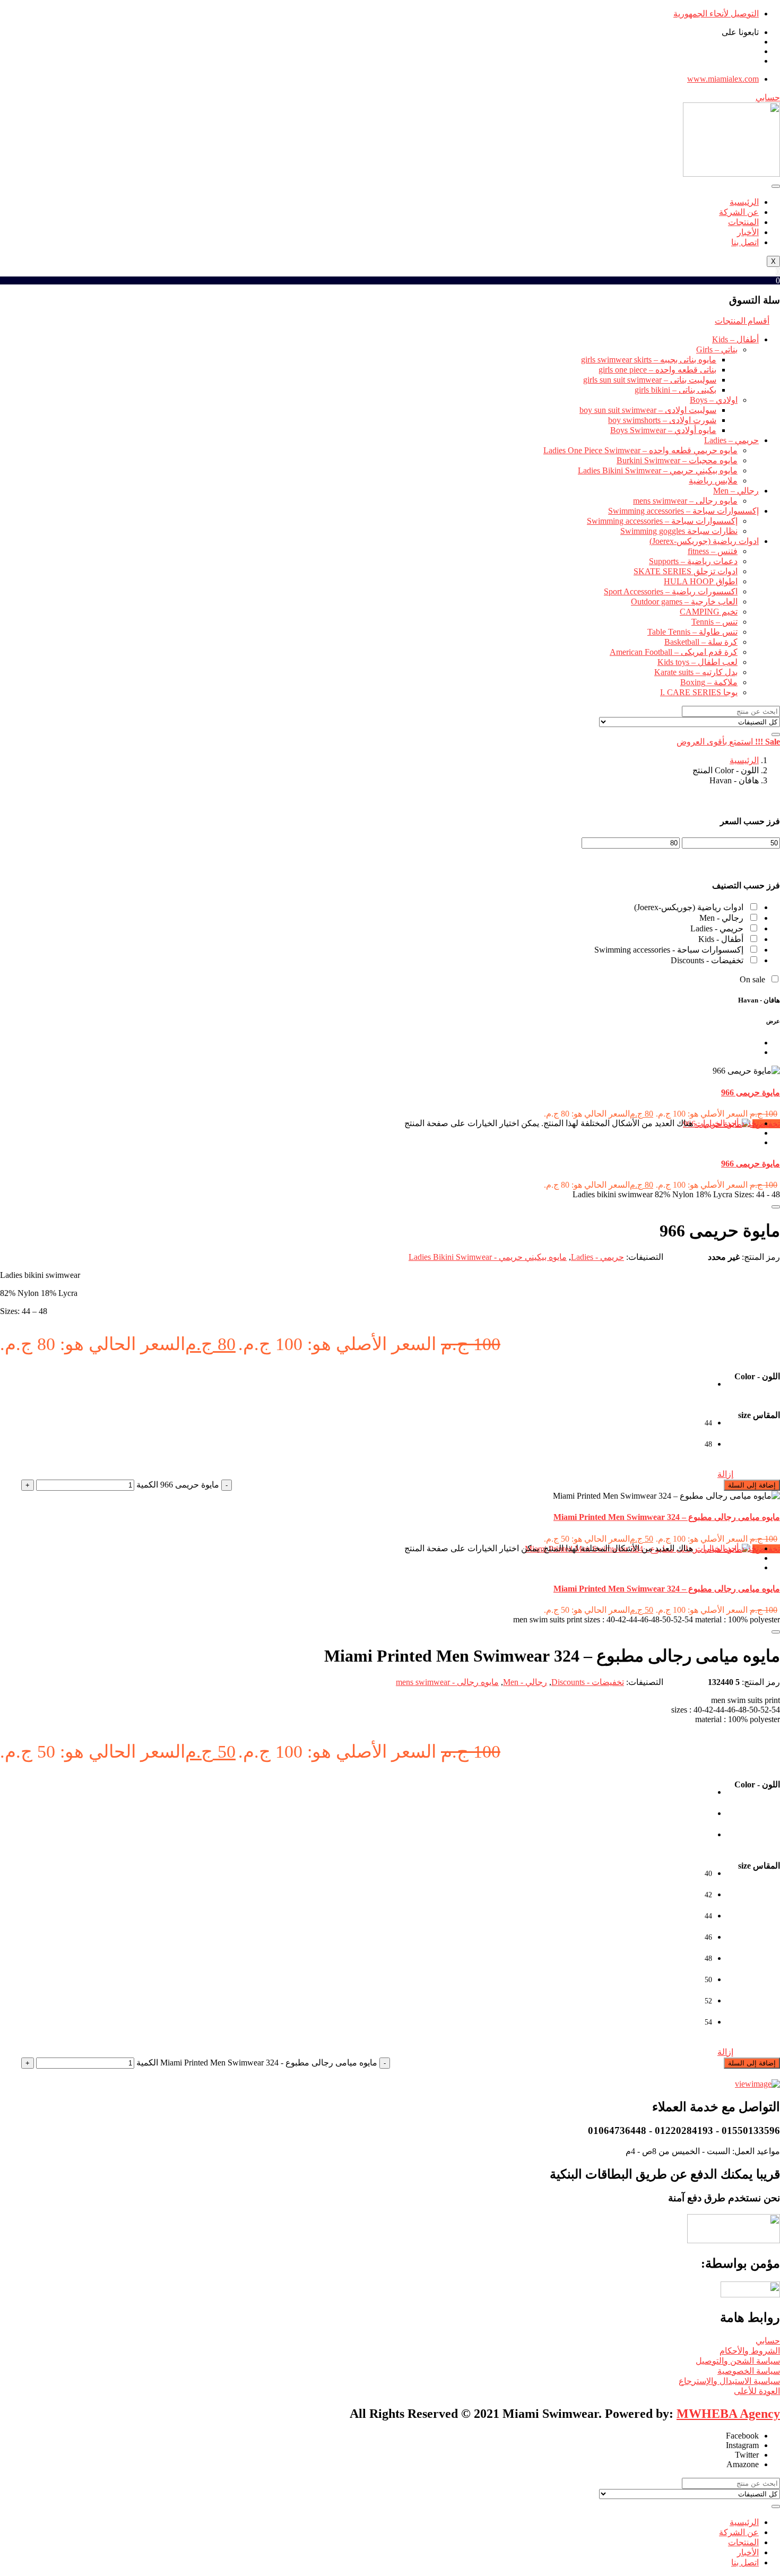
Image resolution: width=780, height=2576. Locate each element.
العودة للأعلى (757, 2391)
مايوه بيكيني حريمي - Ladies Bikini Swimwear (488, 1257)
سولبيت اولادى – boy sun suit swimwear (648, 410)
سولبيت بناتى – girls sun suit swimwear (650, 380)
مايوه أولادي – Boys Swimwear (663, 430)
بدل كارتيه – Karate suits (696, 672)
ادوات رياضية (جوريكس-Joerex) (704, 541)
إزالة (725, 1474)
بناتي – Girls (717, 349)
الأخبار (748, 232)
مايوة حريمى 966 (751, 1092)
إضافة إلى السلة (752, 1485)
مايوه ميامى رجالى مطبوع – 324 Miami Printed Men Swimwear (667, 1517)
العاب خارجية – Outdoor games (684, 602)
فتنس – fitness (713, 551)
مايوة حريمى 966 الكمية (178, 1485)
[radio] (701, 1390)
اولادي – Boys (714, 400)
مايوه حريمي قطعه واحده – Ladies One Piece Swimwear (640, 450)
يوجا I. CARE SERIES (699, 692)
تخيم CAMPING (709, 612)
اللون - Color (757, 1376)
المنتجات (743, 222)
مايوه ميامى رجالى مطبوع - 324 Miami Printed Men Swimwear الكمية (257, 2063)
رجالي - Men (721, 918)
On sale (752, 979)
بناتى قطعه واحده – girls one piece (657, 370)
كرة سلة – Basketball (701, 642)
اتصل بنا (745, 242)
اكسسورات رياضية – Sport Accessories (671, 591)
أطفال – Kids (735, 339)
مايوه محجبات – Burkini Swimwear (677, 460)
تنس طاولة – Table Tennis (692, 632)
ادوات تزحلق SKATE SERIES (686, 571)
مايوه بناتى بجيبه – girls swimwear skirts (649, 360)
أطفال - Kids (721, 939)
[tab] (756, 1043)
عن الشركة (739, 212)
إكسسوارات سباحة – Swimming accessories (683, 511)
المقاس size (759, 1415)
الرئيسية (744, 202)
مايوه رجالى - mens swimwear (447, 1682)
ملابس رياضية (713, 481)
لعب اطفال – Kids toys (697, 662)
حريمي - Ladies (717, 928)
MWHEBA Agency (728, 2414)
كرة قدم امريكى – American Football (674, 652)
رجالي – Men (736, 491)
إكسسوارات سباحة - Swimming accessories (669, 950)
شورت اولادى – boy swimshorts (662, 420)
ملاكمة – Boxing (709, 682)
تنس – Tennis (714, 622)
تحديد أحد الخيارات (727, 1123)
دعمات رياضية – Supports (693, 561)
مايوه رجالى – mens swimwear (685, 501)
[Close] (776, 1207)
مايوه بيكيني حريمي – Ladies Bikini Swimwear (658, 470)
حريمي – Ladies (731, 440)
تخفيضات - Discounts (707, 960)
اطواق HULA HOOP (701, 581)
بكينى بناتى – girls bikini (675, 390)
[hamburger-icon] (776, 186)
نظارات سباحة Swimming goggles (679, 531)
